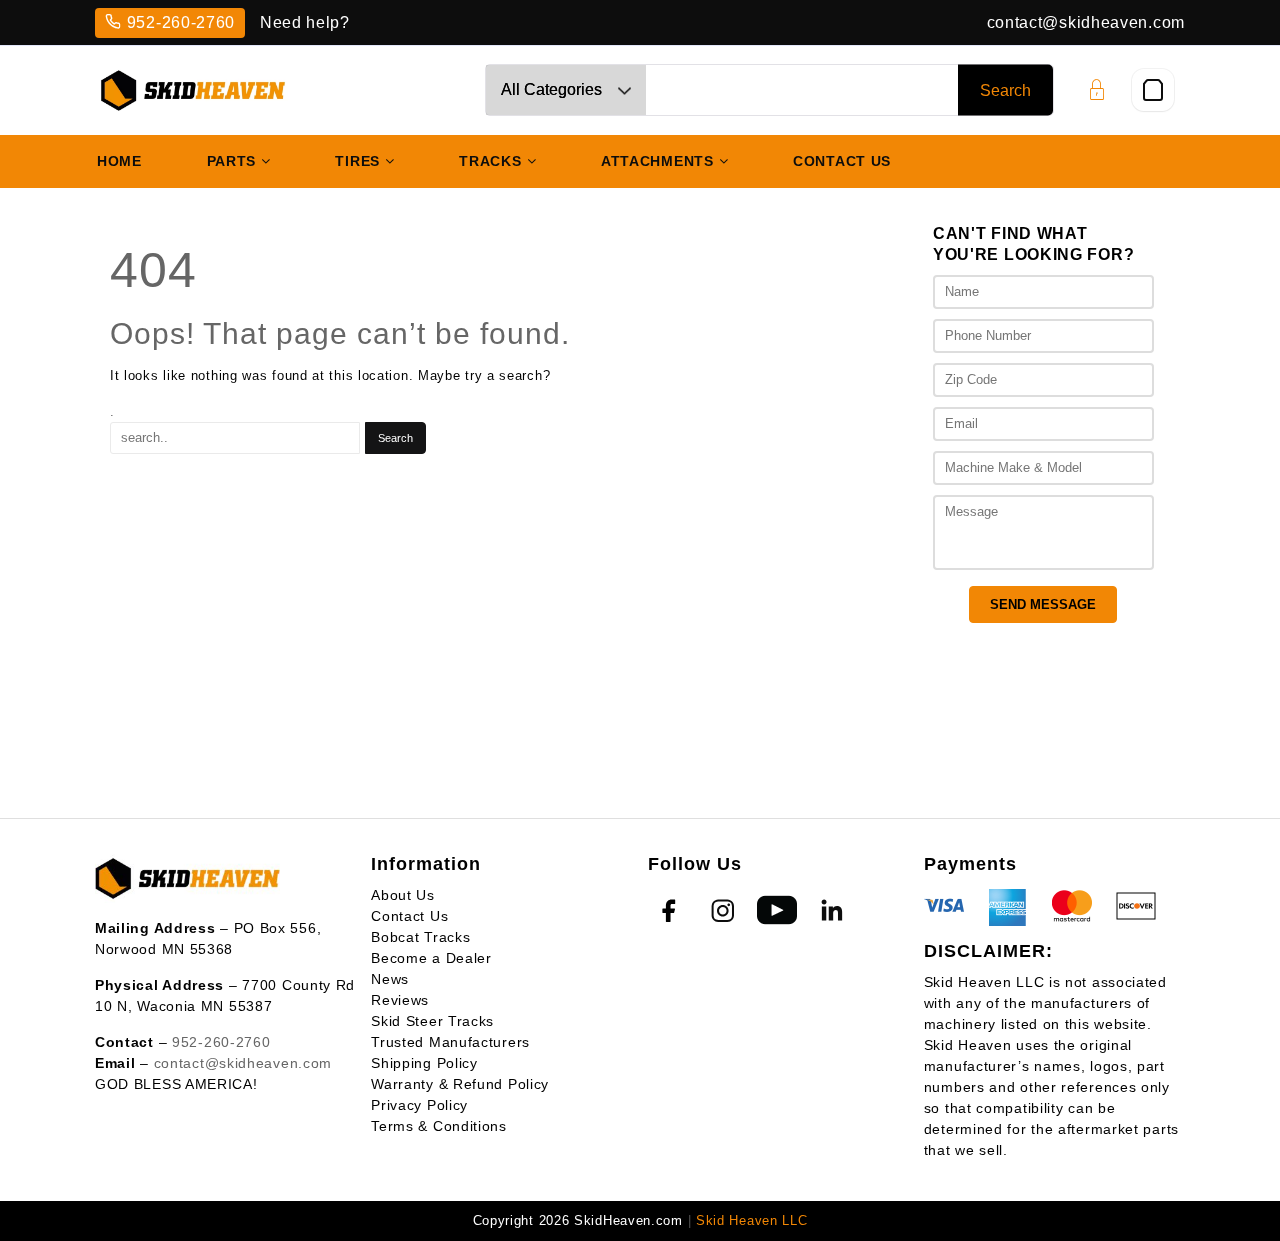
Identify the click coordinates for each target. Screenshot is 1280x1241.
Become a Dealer (431, 958)
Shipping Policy (424, 1063)
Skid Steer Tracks (432, 1021)
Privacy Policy (419, 1105)
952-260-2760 (181, 22)
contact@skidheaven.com (1086, 22)
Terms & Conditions (439, 1126)
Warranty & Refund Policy (460, 1084)
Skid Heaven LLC (752, 1220)
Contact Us (409, 916)
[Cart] (1153, 90)
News (390, 979)
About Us (403, 895)
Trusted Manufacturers (450, 1042)
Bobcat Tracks (420, 937)
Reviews (400, 1000)
